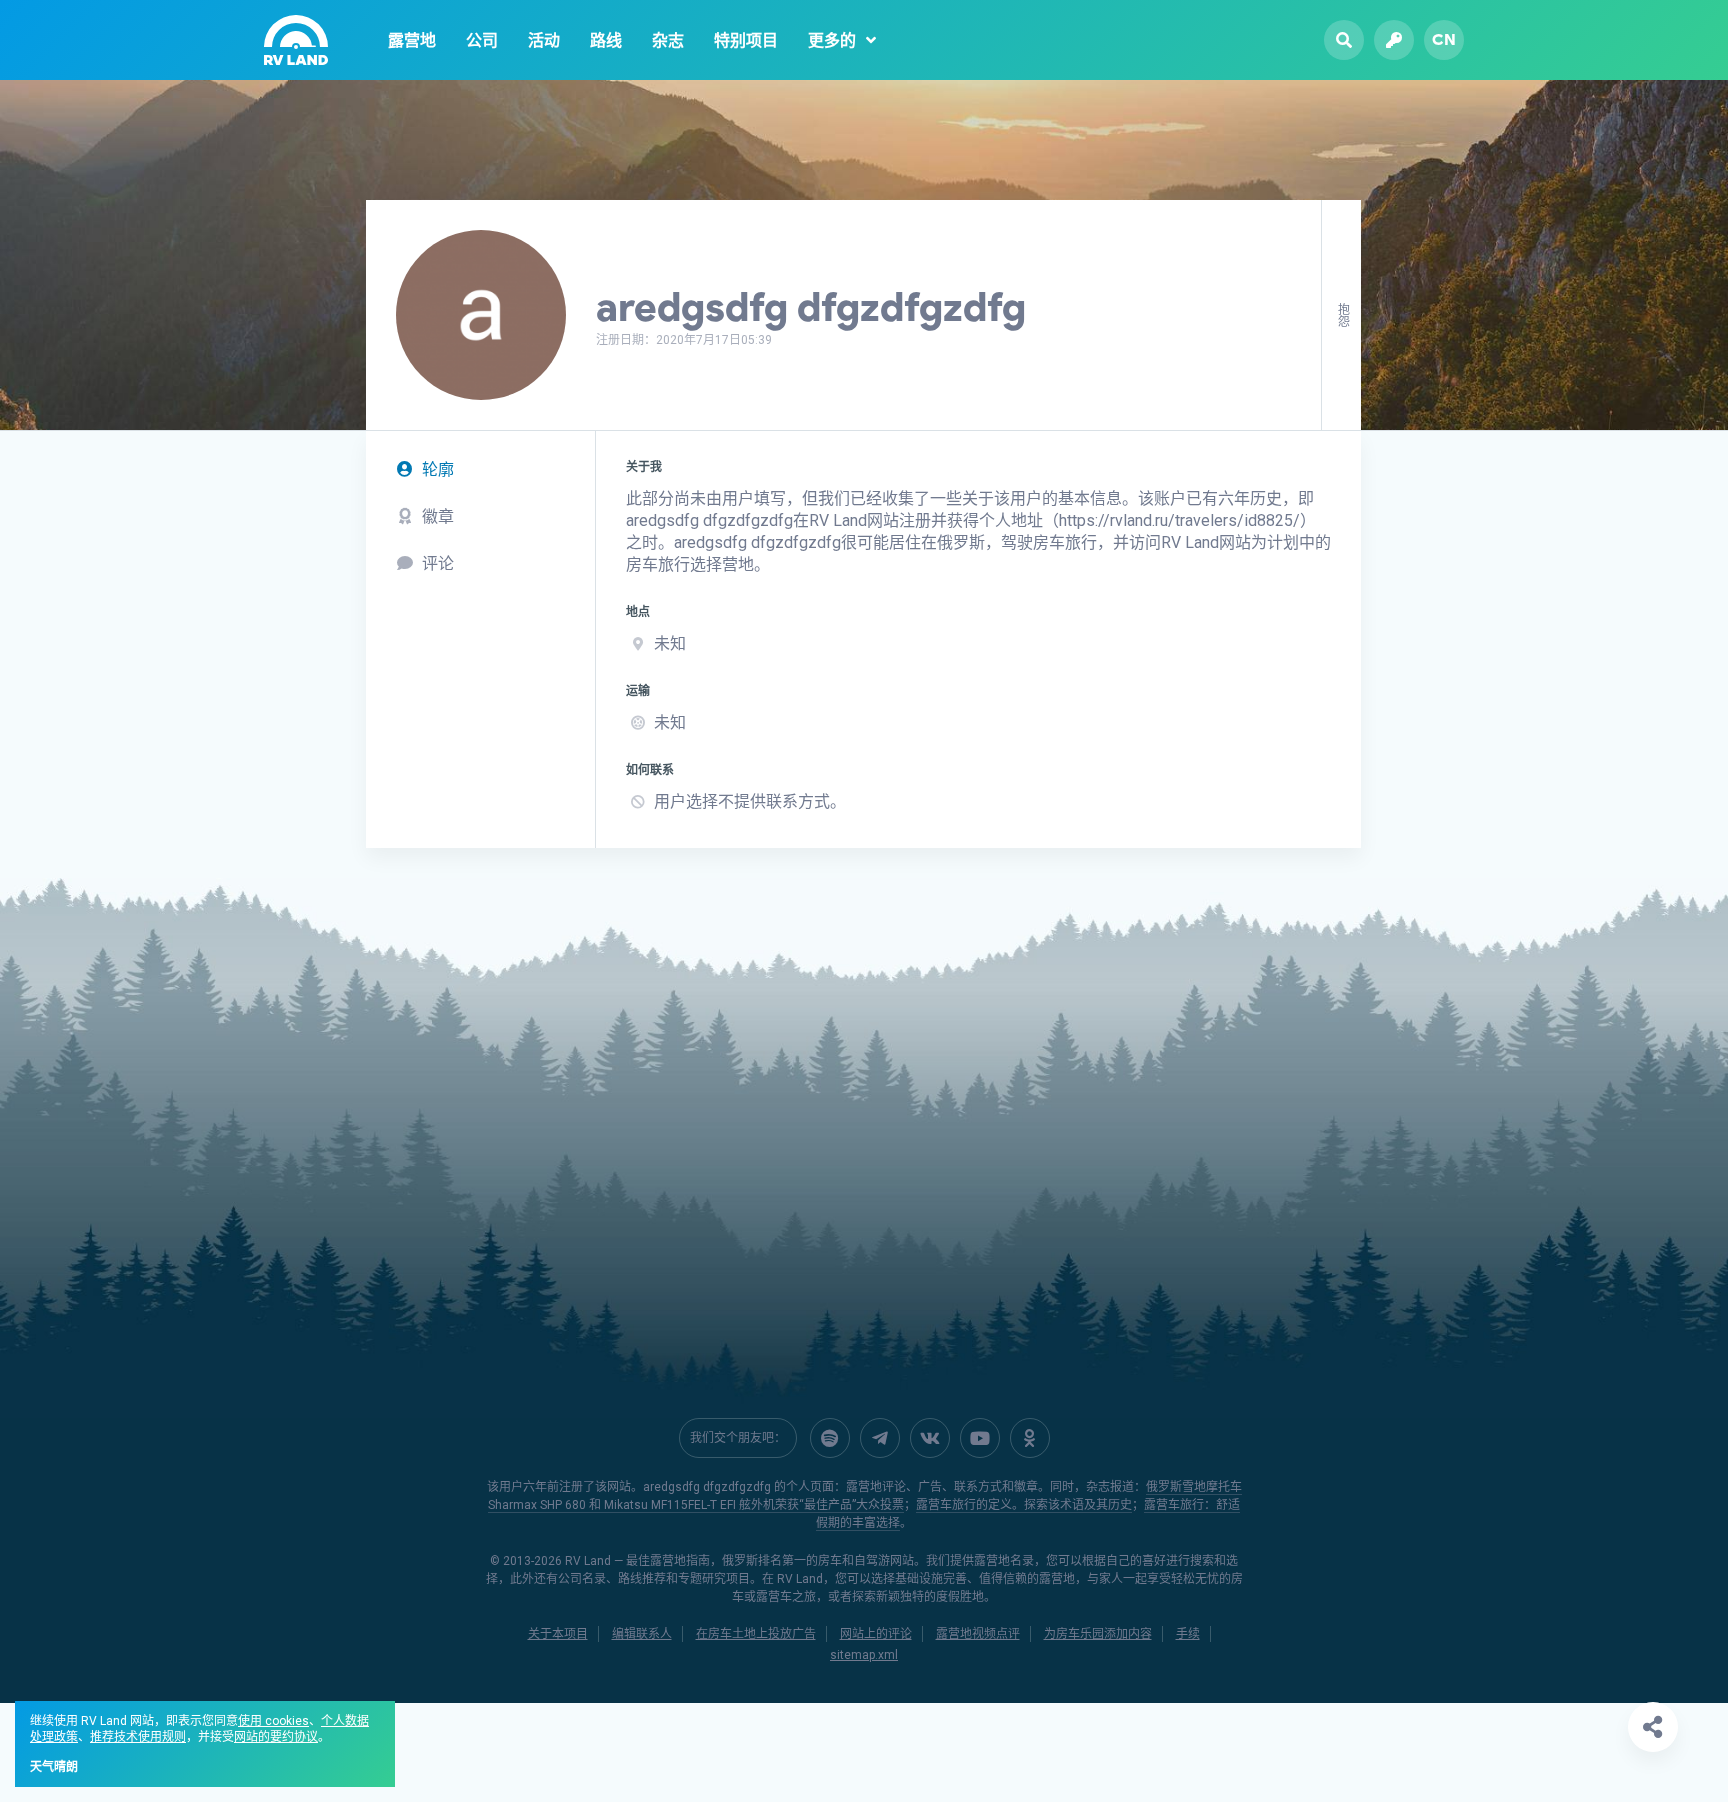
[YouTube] (980, 1438)
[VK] (930, 1438)
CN (1444, 39)
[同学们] (1030, 1438)
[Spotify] (830, 1438)
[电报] (880, 1438)
